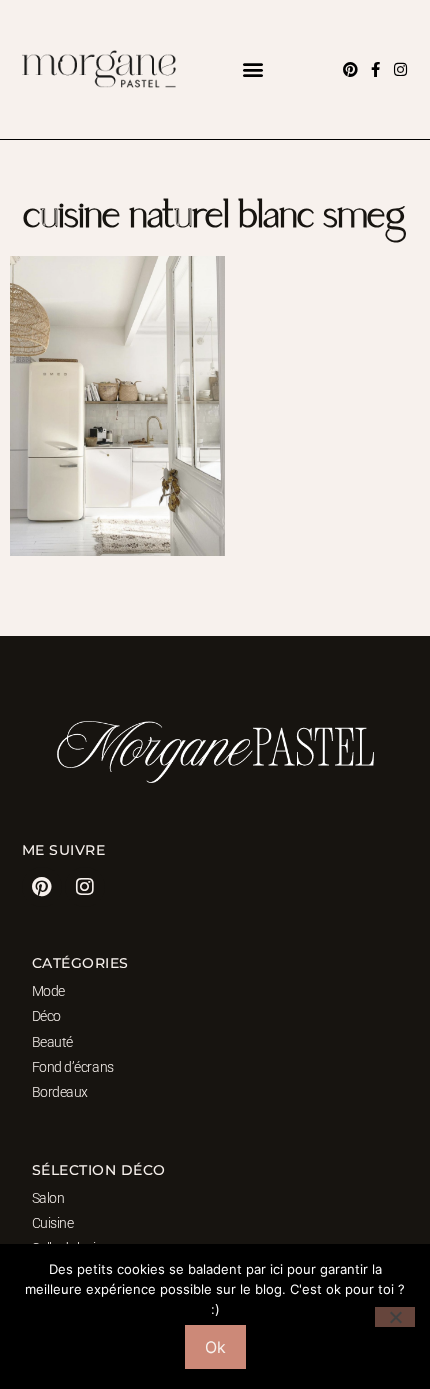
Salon (48, 1198)
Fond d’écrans (73, 1067)
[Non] (395, 1317)
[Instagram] (400, 69)
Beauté (52, 1042)
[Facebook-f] (375, 69)
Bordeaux (60, 1092)
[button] (252, 69)
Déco (46, 1016)
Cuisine (53, 1223)
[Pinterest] (350, 69)
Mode (48, 991)
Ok (215, 1347)
